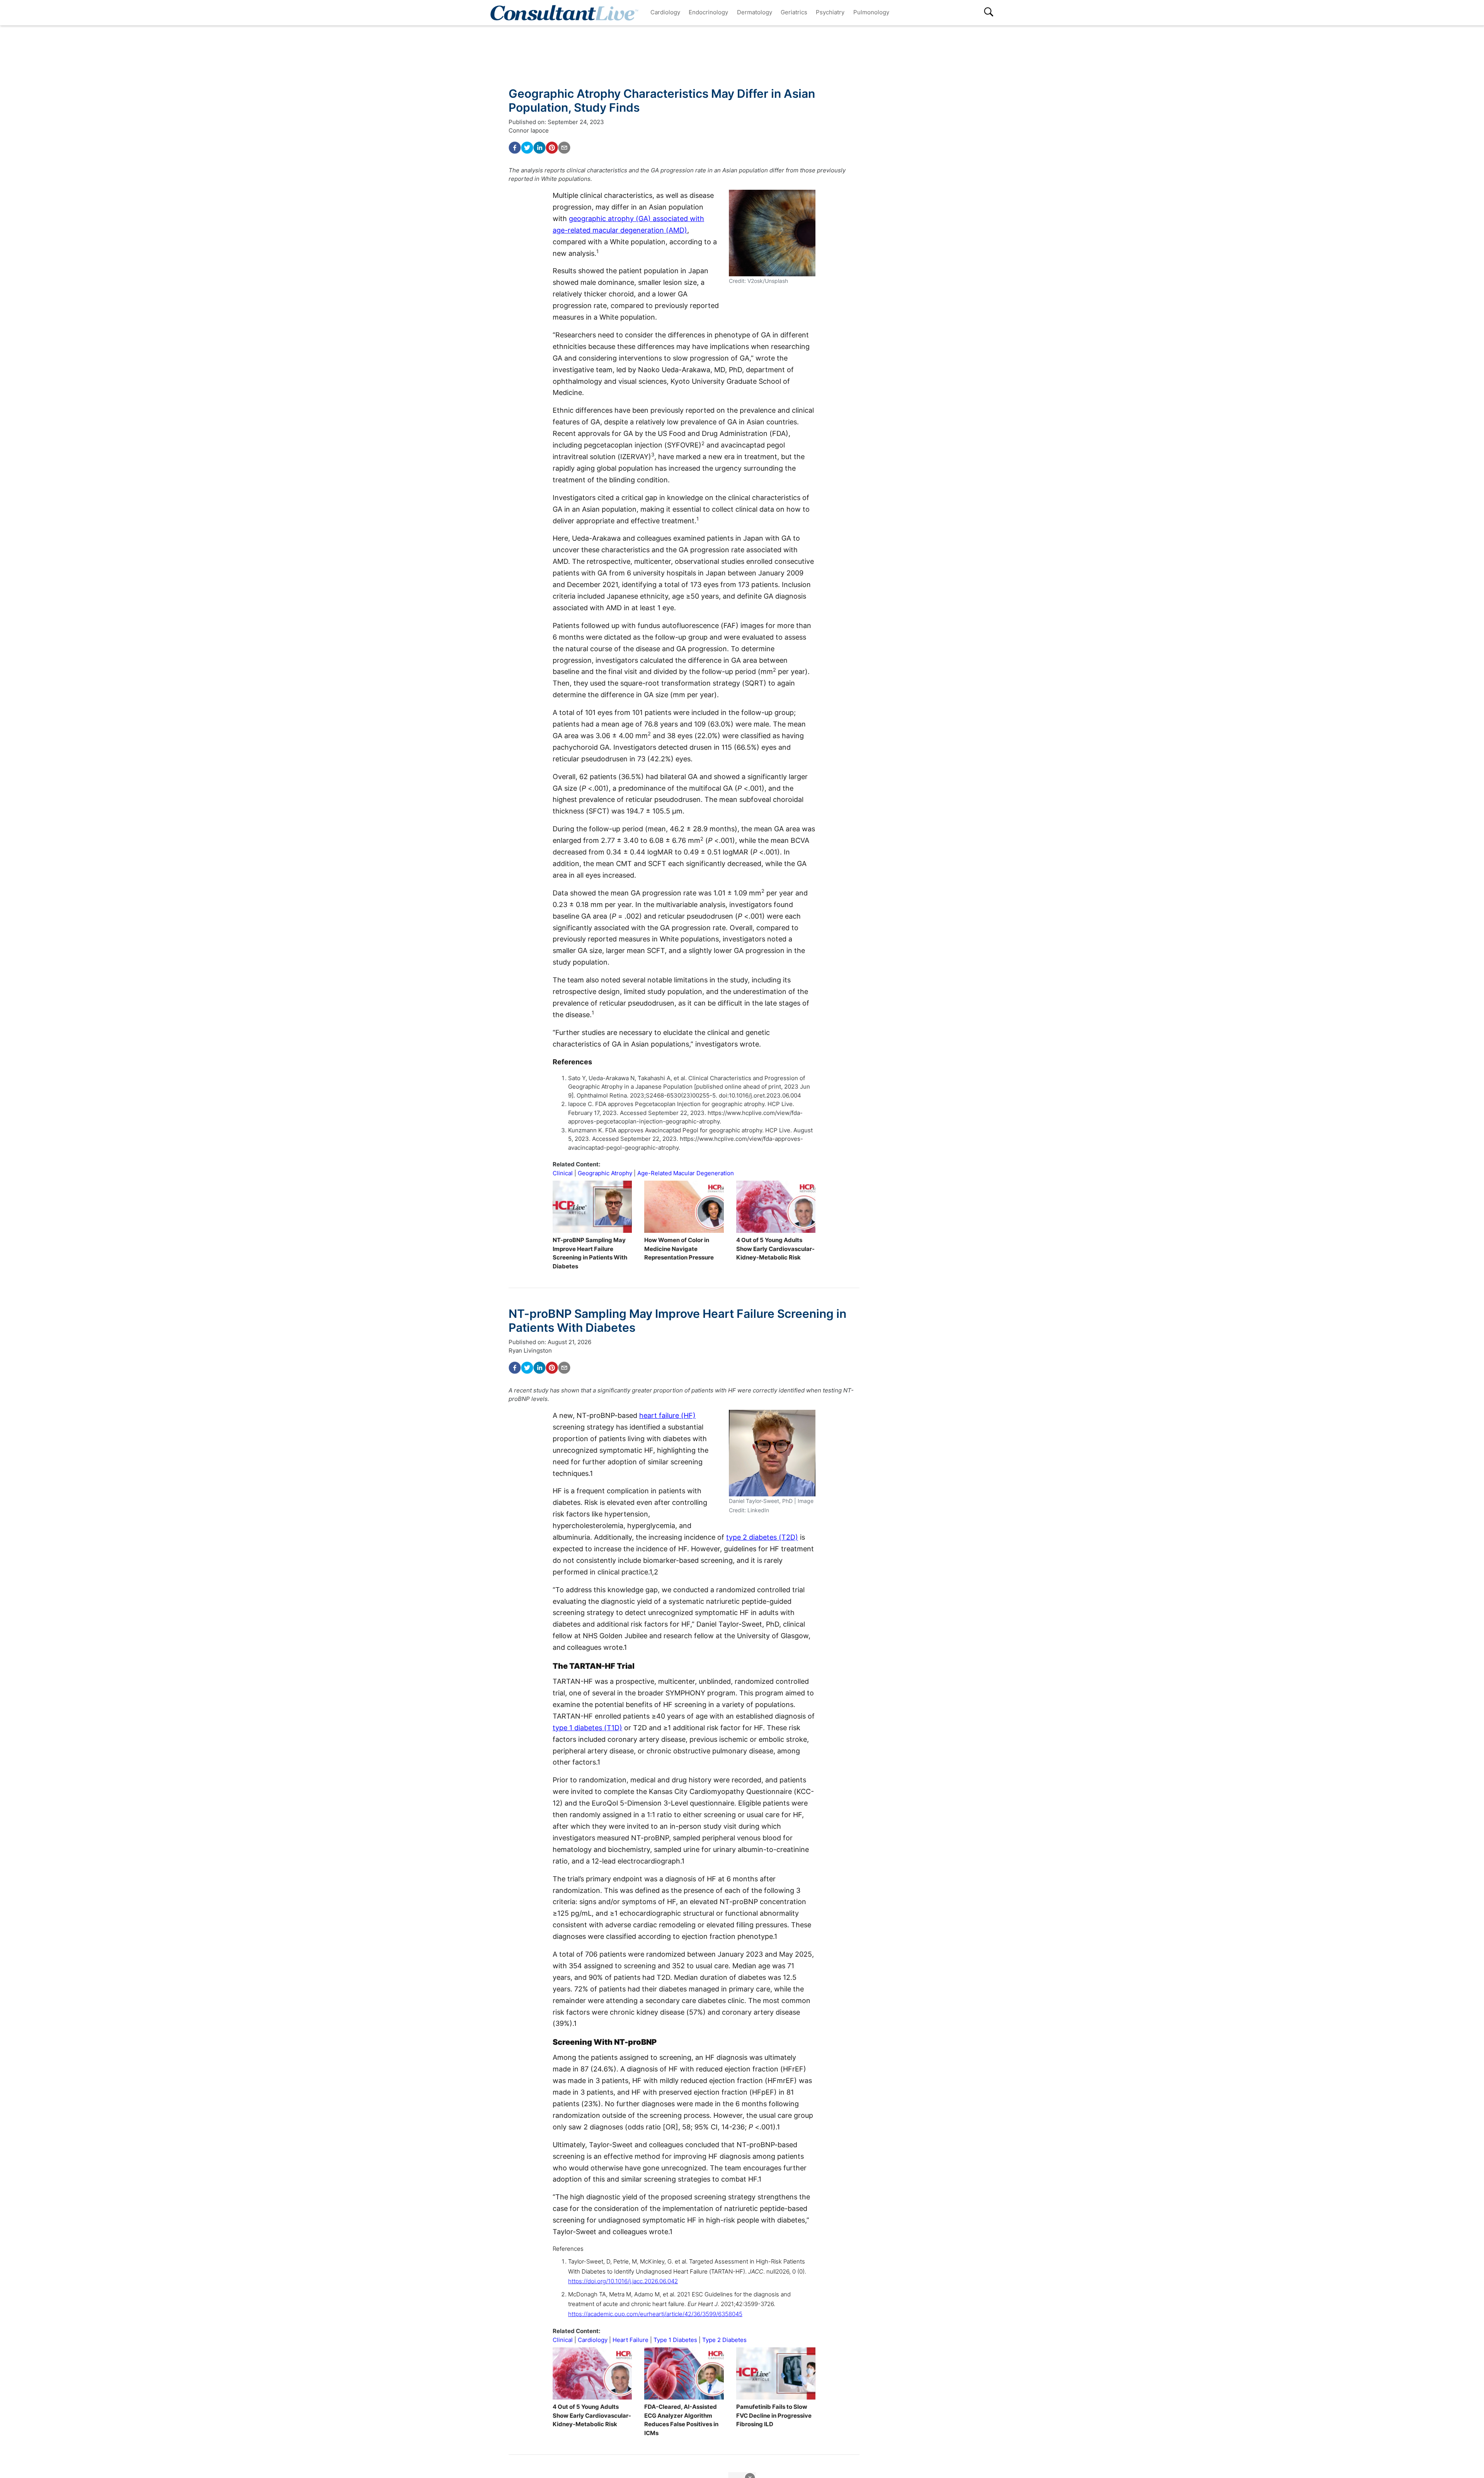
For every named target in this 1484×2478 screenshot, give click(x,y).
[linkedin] (539, 148)
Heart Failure (631, 2340)
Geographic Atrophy (605, 1173)
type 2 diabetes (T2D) (762, 1537)
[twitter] (527, 148)
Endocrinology (708, 12)
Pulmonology (871, 12)
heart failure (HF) (667, 1415)
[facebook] (515, 148)
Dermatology (755, 12)
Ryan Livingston (530, 1350)
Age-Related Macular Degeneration (686, 1173)
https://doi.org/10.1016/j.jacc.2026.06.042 (623, 2281)
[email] (564, 148)
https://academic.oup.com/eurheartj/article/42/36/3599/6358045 (655, 2314)
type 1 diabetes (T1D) (587, 1728)
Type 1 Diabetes (675, 2340)
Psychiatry (830, 12)
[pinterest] (552, 148)
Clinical (563, 1173)
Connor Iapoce (529, 130)
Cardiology (665, 12)
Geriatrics (794, 12)
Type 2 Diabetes (724, 2340)
